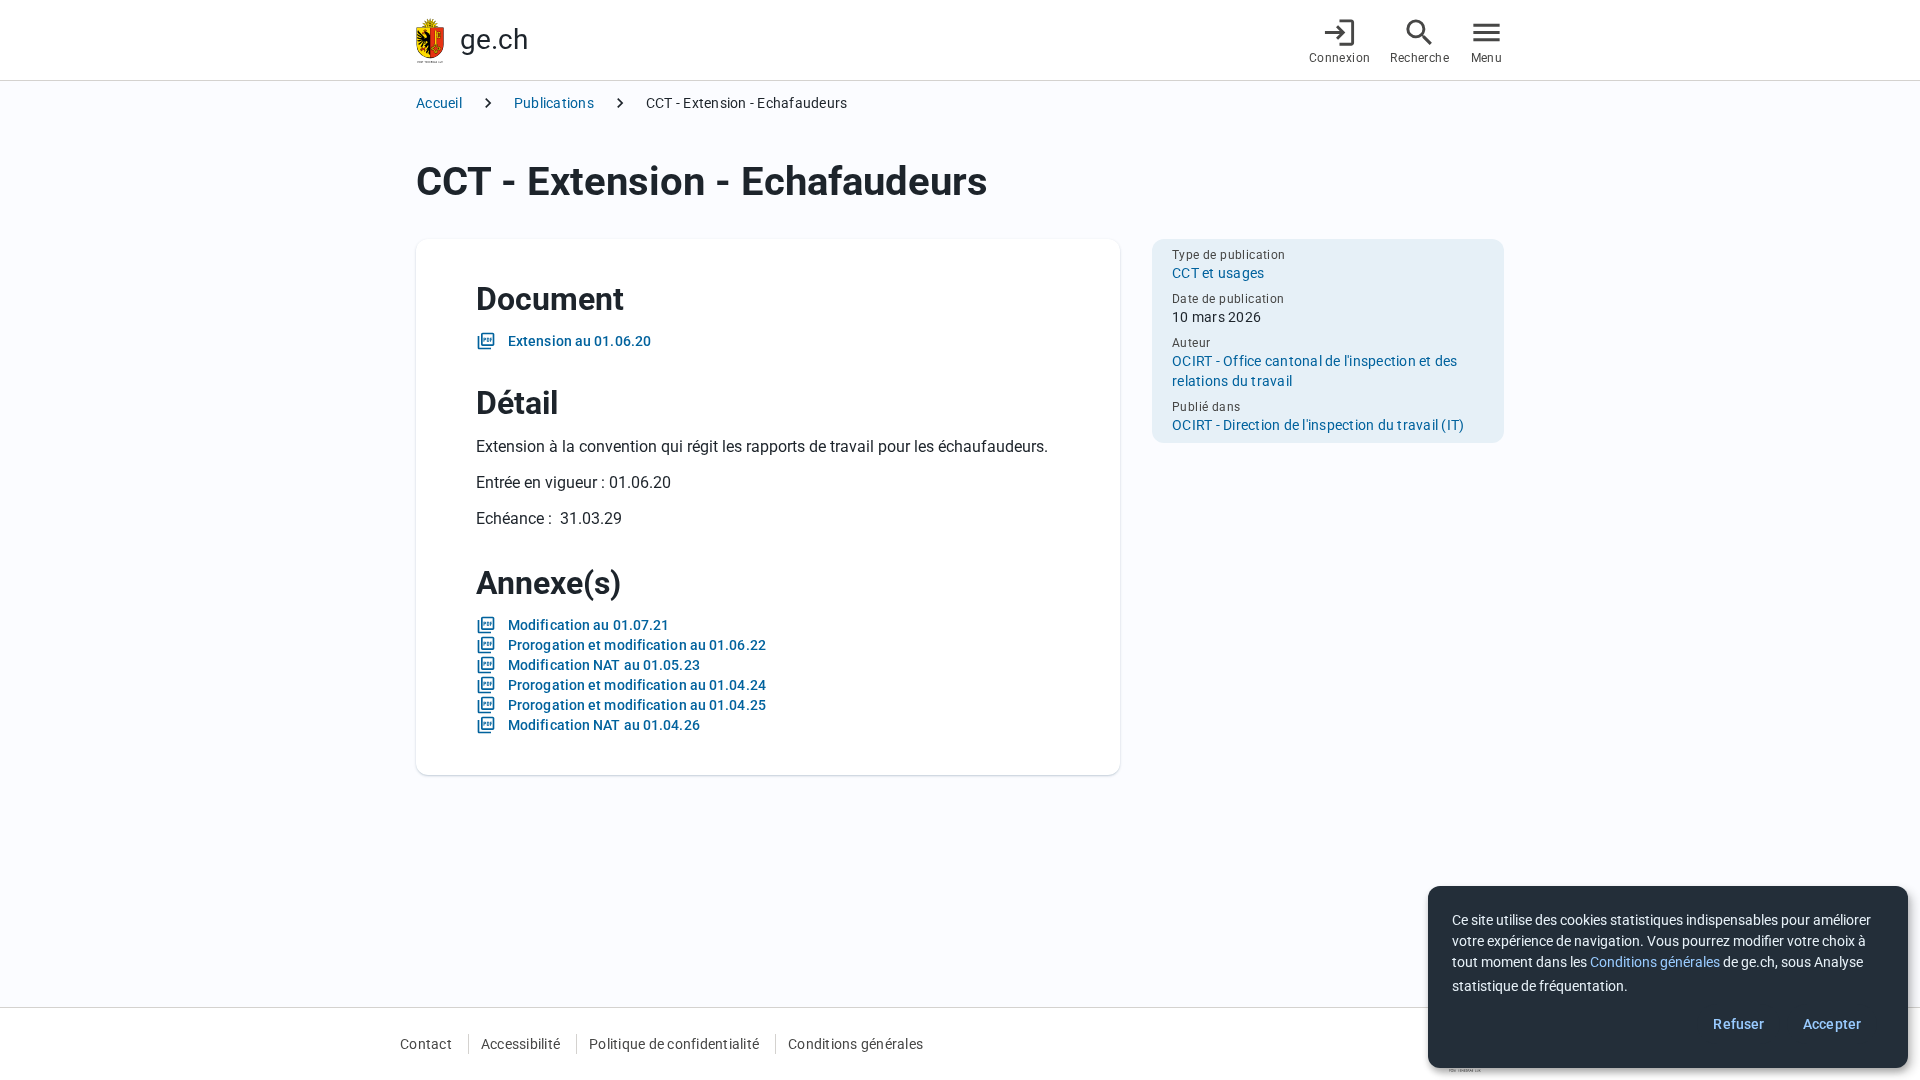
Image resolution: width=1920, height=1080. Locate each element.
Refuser (1738, 1024)
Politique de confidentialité (674, 1044)
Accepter (1832, 1024)
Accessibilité (520, 1044)
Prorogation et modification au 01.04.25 (637, 705)
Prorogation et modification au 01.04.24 (637, 685)
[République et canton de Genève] (430, 40)
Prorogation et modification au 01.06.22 (637, 645)
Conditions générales (855, 1044)
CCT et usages (1218, 273)
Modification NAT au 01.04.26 (604, 725)
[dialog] (1668, 977)
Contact (426, 1044)
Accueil (439, 103)
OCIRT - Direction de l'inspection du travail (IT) (1318, 425)
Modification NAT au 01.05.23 (604, 665)
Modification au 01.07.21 (588, 625)
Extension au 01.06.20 (579, 341)
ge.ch (494, 39)
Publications (554, 103)
